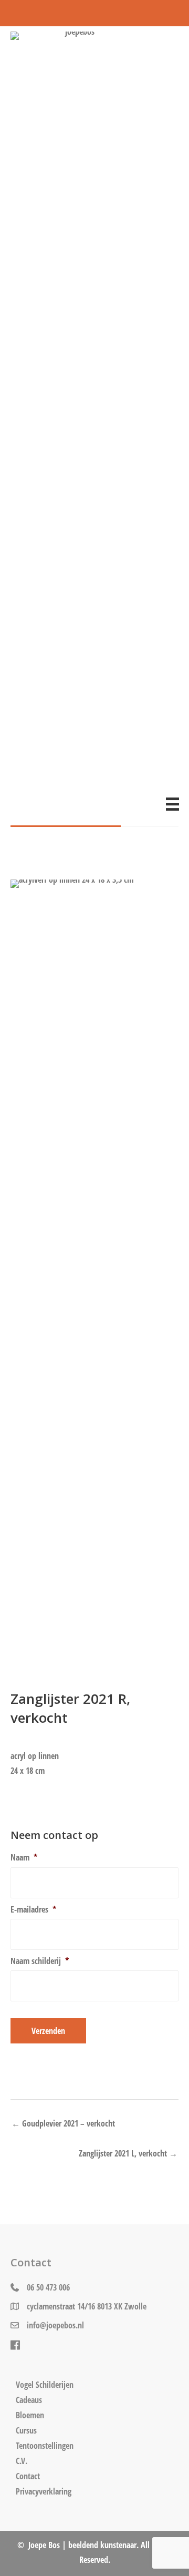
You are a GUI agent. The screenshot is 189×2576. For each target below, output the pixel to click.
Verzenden (48, 2031)
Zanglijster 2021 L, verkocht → (128, 2153)
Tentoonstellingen (45, 2446)
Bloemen (30, 2415)
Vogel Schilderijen (45, 2385)
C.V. (22, 2461)
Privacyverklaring (44, 2491)
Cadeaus (29, 2400)
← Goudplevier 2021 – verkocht (63, 2123)
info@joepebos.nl (55, 2325)
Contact (28, 2476)
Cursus (26, 2430)
